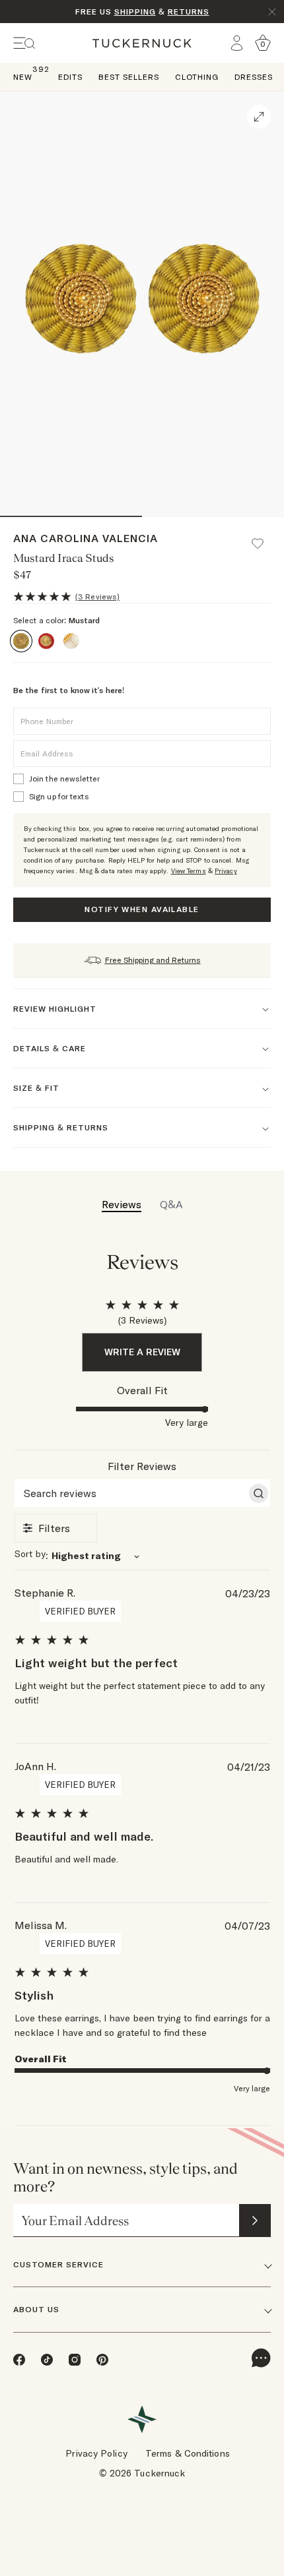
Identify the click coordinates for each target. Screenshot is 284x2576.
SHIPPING (135, 12)
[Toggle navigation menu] (24, 43)
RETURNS (189, 12)
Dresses (254, 77)
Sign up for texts (59, 796)
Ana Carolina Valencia (86, 538)
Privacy (226, 871)
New (23, 76)
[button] (264, 537)
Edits (70, 77)
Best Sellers (129, 77)
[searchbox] (130, 1493)
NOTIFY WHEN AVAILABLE (142, 909)
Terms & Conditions (188, 2453)
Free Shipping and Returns (153, 960)
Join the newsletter (64, 779)
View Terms (189, 871)
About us (36, 2309)
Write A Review (142, 1352)
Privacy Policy (96, 2453)
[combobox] (142, 1555)
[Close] (272, 12)
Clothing (197, 77)
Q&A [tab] (171, 1204)
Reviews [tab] (122, 1204)
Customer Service (58, 2264)
